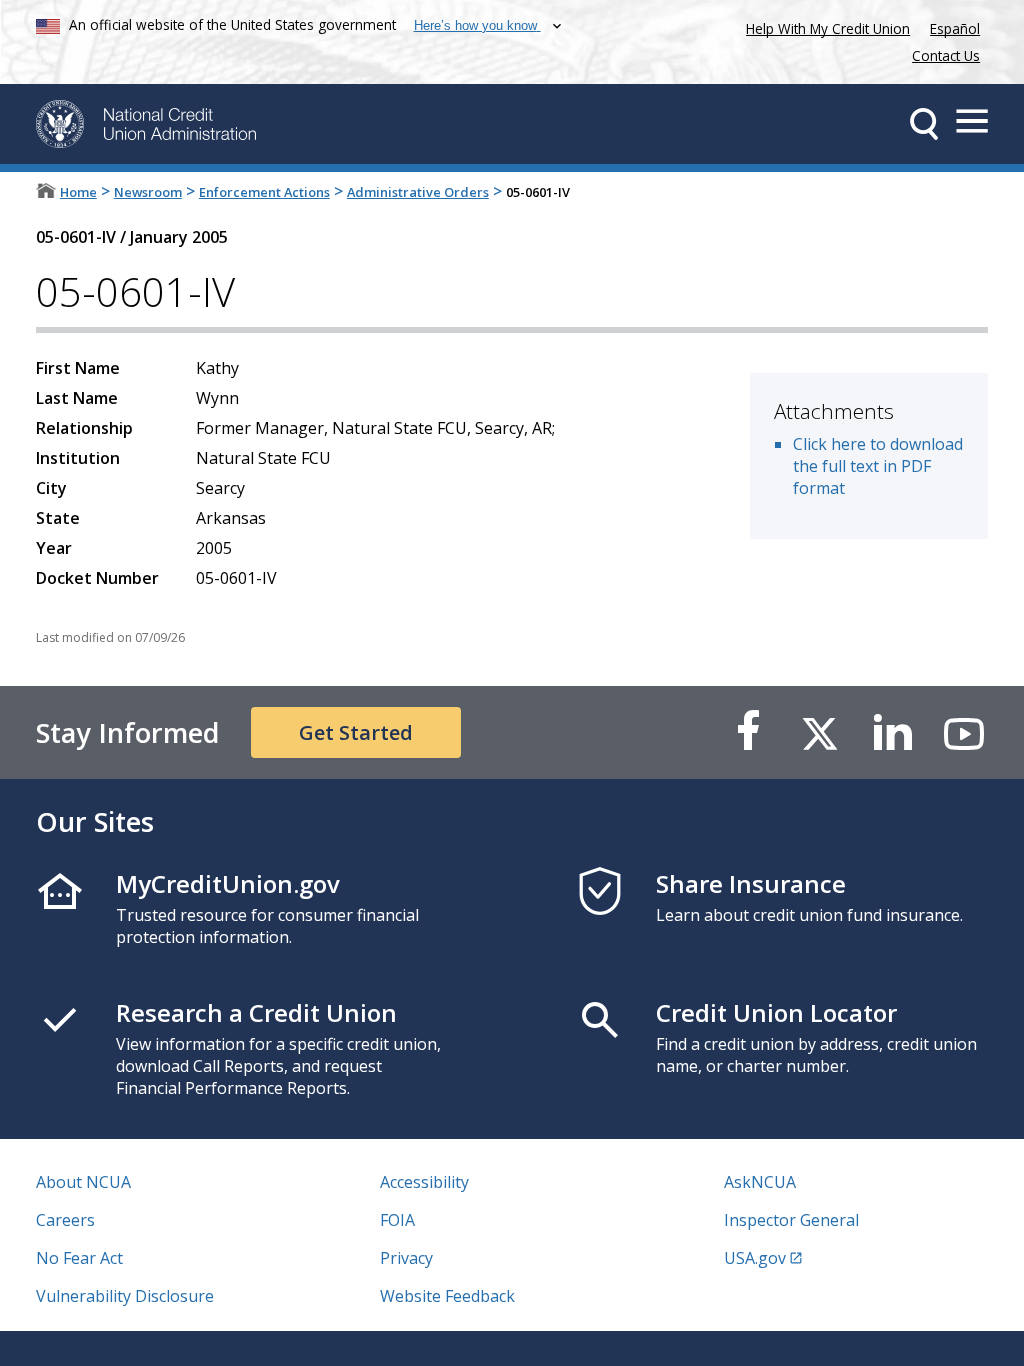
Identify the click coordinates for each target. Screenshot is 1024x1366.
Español (955, 28)
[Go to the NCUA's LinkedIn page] (892, 732)
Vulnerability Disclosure (125, 1296)
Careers (65, 1220)
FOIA (397, 1220)
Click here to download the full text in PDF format (878, 466)
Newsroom (148, 192)
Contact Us (946, 55)
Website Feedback (447, 1296)
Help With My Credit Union (824, 26)
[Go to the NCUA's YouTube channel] (964, 732)
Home (78, 192)
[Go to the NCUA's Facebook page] (748, 732)
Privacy (406, 1258)
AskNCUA (760, 1182)
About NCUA (83, 1182)
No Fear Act (79, 1258)
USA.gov (755, 1258)
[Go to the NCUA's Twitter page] (820, 732)
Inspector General (791, 1220)
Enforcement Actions (264, 192)
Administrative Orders (418, 192)
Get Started (356, 732)
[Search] (924, 124)
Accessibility (424, 1182)
